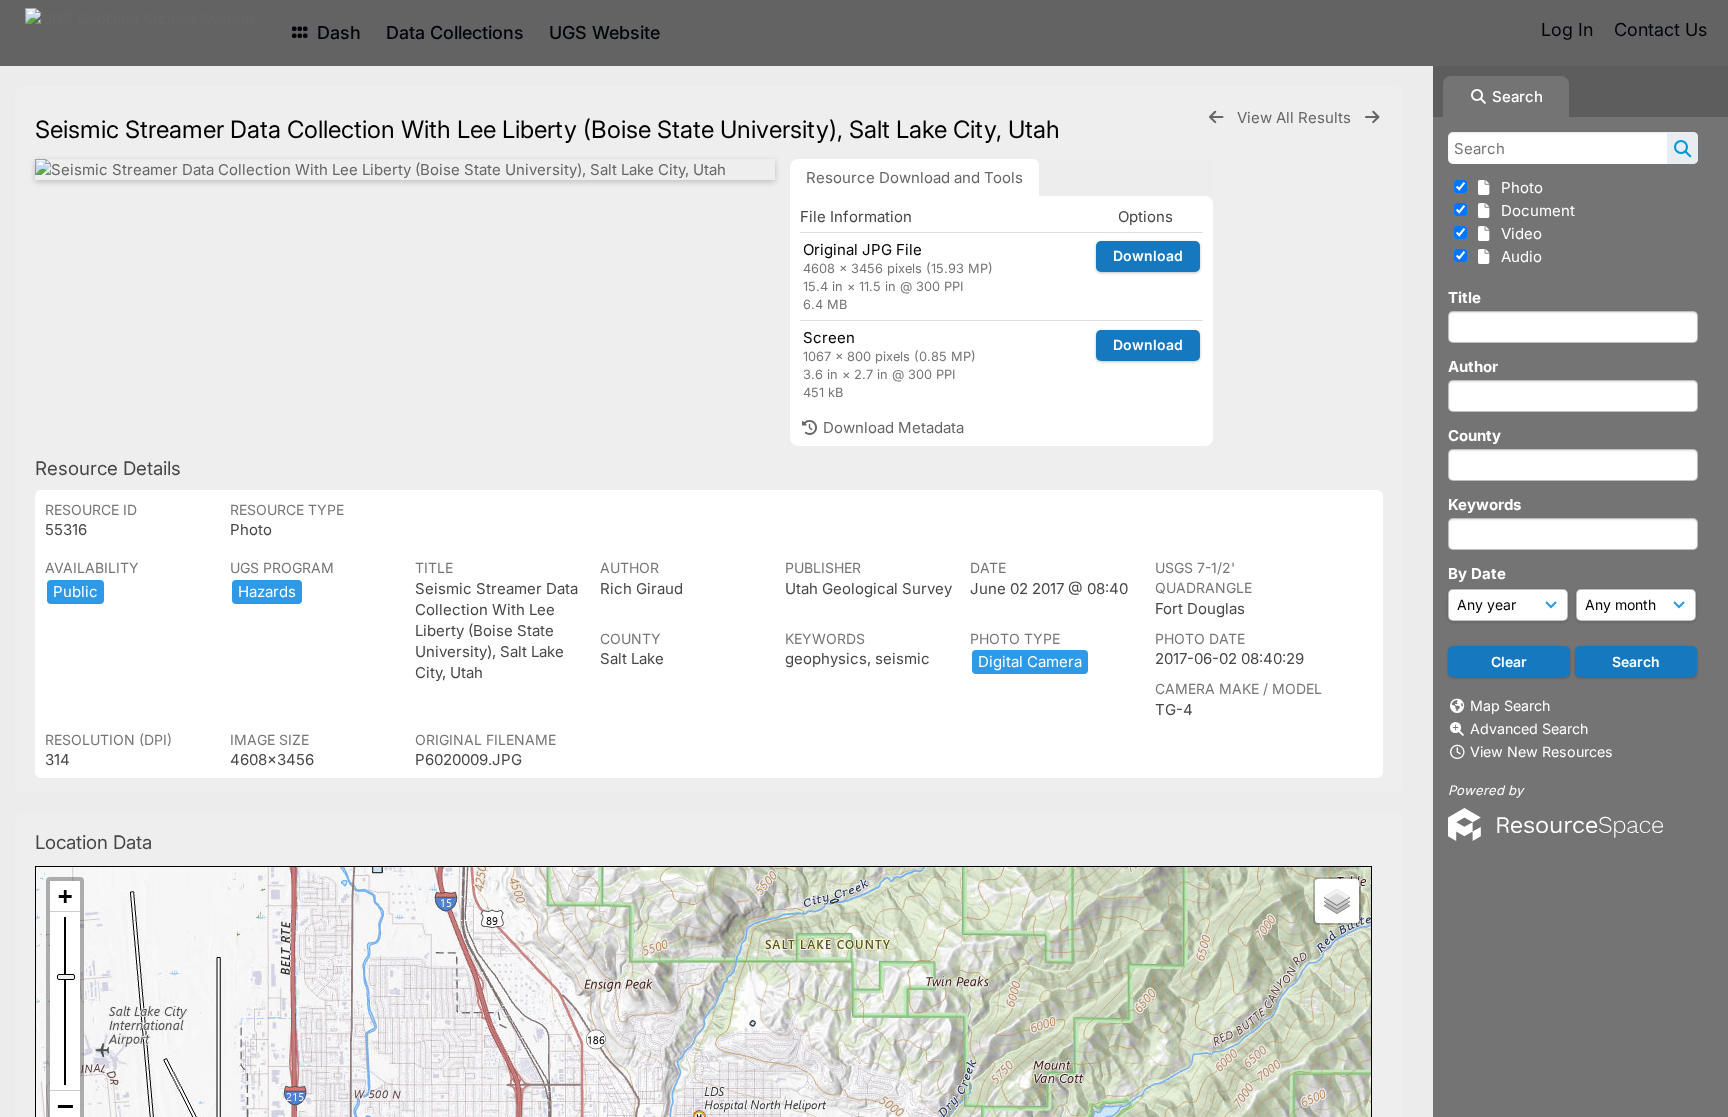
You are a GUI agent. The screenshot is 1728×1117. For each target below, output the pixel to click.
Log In (1567, 29)
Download (1148, 255)
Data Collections (455, 32)
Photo (1518, 187)
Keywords (1484, 504)
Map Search (1510, 705)
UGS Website (604, 32)
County (1474, 435)
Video (1517, 233)
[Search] (1682, 148)
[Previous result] (1216, 117)
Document (1534, 210)
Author (1473, 366)
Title (1464, 297)
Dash (336, 32)
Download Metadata (891, 427)
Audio (1517, 256)
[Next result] (1372, 117)
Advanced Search (1529, 728)
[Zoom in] (65, 896)
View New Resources (1541, 751)
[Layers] (1337, 901)
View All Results (1296, 117)
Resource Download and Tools (914, 177)
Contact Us (1660, 29)
